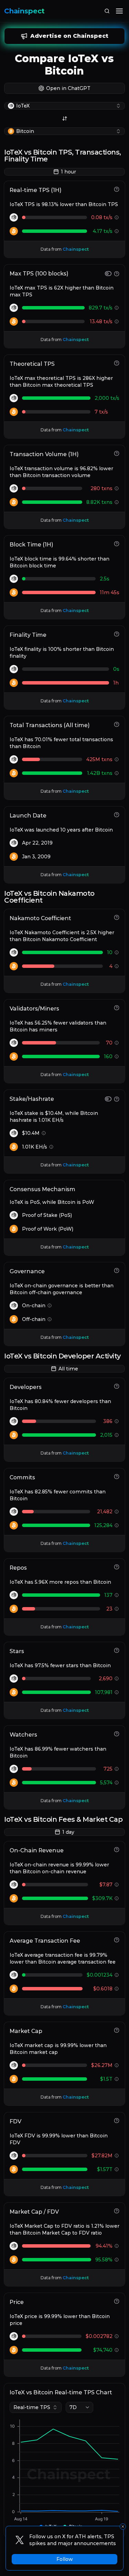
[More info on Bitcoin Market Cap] (117, 2079)
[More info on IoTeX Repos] (117, 1595)
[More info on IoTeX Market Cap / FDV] (117, 2246)
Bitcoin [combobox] (25, 131)
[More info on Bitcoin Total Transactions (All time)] (117, 773)
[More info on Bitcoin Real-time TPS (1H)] (117, 231)
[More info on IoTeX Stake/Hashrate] (44, 1133)
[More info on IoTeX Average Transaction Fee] (117, 1975)
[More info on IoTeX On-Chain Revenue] (117, 1885)
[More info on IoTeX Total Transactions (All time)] (117, 759)
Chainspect (24, 11)
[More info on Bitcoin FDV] (117, 2169)
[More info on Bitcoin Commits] (117, 1525)
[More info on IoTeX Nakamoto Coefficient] (117, 952)
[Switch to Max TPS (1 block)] (108, 274)
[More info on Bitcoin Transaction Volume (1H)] (117, 502)
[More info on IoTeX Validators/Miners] (117, 1043)
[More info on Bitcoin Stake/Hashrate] (51, 1147)
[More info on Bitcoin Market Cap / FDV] (117, 2260)
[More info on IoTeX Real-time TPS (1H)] (117, 217)
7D (73, 2407)
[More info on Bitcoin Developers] (117, 1435)
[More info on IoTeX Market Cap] (117, 2065)
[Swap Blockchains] (65, 118)
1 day (68, 1832)
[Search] (107, 11)
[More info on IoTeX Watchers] (117, 1769)
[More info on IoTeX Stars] (117, 1679)
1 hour (68, 172)
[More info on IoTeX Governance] (50, 1306)
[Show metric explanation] (117, 189)
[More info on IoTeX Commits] (117, 1512)
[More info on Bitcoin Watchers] (117, 1783)
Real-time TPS (32, 2407)
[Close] (123, 2527)
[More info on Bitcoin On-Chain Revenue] (117, 1898)
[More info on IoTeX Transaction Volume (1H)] (117, 488)
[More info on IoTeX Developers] (117, 1421)
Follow (65, 2559)
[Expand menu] (119, 11)
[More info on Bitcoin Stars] (117, 1692)
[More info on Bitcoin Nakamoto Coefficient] (117, 966)
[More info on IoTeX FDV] (117, 2156)
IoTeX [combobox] (23, 106)
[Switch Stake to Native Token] (108, 1099)
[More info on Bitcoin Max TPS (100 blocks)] (117, 321)
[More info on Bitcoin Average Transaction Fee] (117, 1989)
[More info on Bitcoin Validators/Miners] (117, 1057)
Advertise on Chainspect (69, 36)
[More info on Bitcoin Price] (117, 2350)
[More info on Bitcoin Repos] (117, 1609)
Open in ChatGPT (68, 88)
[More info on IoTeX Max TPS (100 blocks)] (117, 308)
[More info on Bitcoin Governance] (50, 1319)
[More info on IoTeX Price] (117, 2336)
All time (68, 1369)
